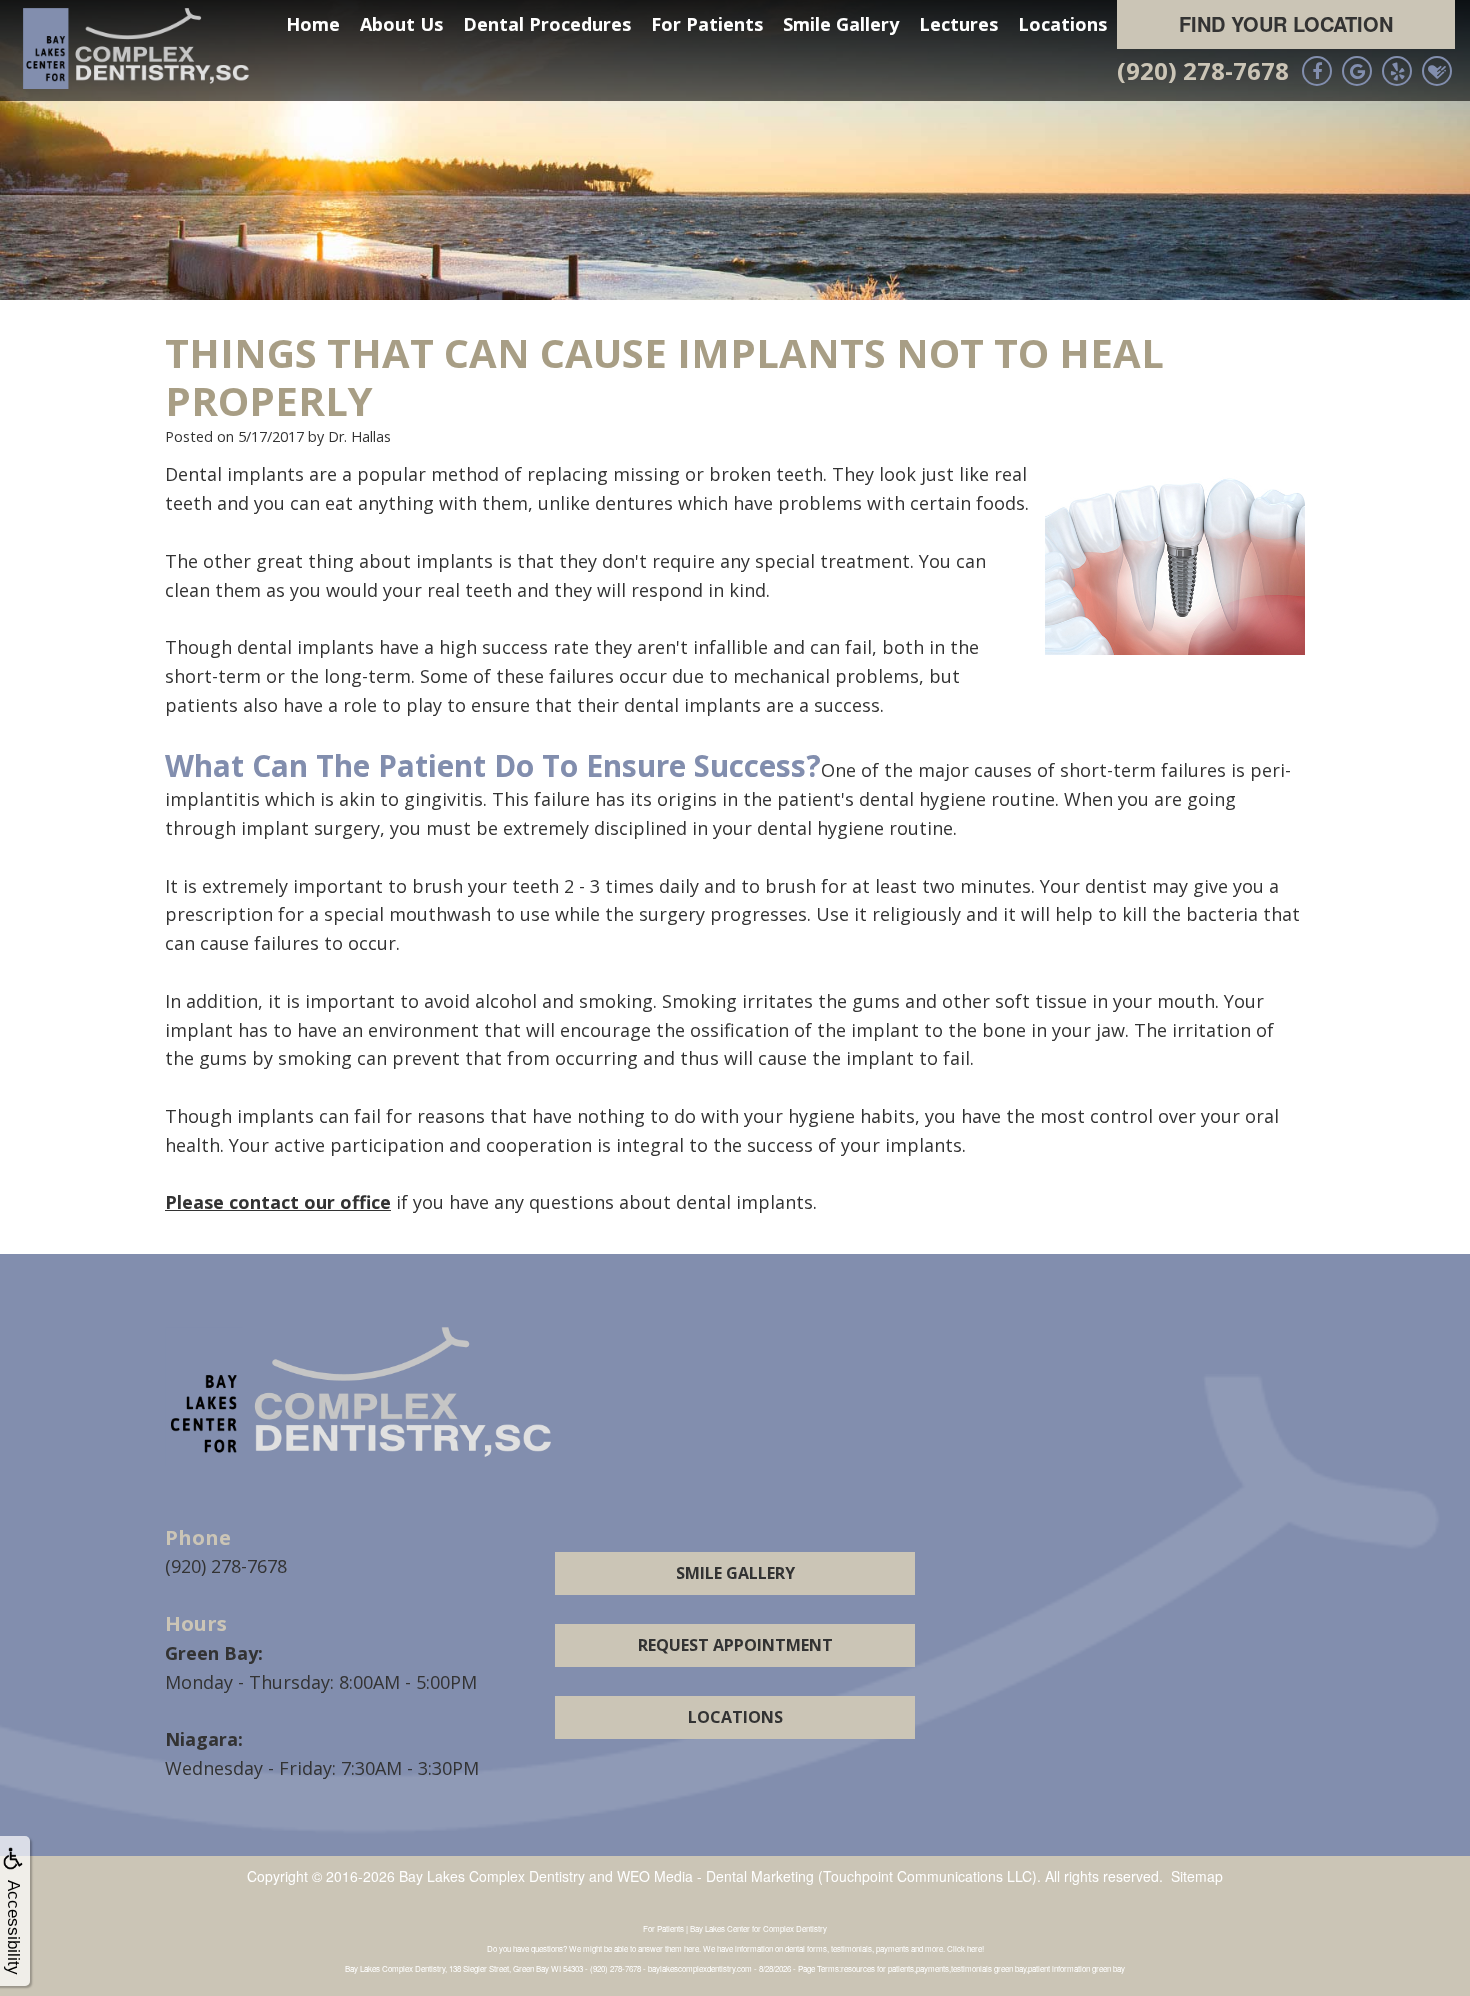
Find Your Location (1286, 23)
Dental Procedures (547, 24)
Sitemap (1197, 1876)
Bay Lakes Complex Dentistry (492, 1876)
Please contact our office (278, 1202)
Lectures (958, 24)
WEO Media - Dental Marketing (715, 1876)
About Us (401, 24)
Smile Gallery (841, 24)
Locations (1062, 24)
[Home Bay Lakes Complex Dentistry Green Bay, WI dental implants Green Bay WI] (140, 48)
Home (313, 24)
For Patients (707, 24)
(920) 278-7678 (1203, 70)
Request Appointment (735, 1645)
